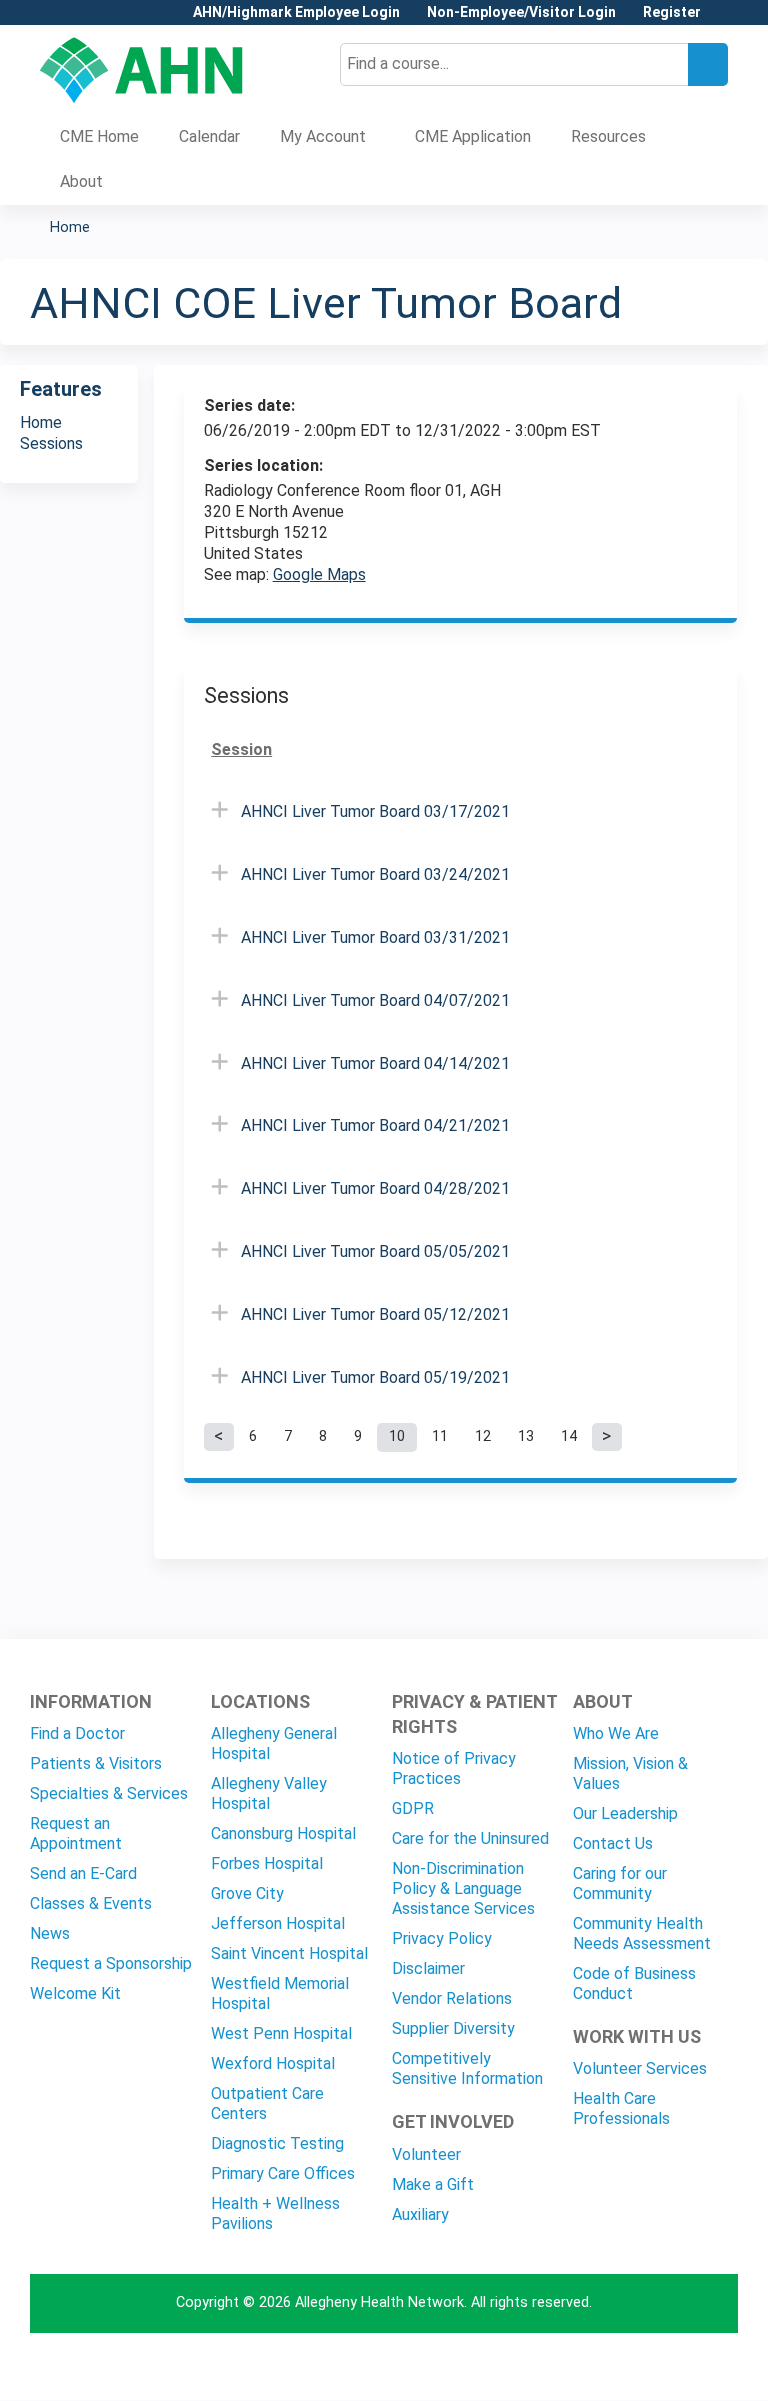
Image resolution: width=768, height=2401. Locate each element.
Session (241, 749)
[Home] (141, 70)
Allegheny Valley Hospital (269, 1793)
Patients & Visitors (96, 1763)
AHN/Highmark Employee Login (296, 12)
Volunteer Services (640, 2068)
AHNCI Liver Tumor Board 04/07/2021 (375, 1000)
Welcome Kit (75, 1993)
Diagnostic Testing (277, 2143)
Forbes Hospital (267, 1863)
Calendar (209, 136)
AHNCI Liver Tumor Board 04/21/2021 (375, 1125)
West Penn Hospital (281, 2033)
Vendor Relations (452, 1998)
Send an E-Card (83, 1873)
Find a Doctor (77, 1733)
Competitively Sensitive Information (467, 2068)
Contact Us (613, 1843)
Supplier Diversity (453, 2028)
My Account (323, 136)
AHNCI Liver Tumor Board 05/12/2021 (375, 1314)
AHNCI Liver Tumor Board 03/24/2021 (375, 874)
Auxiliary (420, 2214)
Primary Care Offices (283, 2173)
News (50, 1933)
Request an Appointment (76, 1833)
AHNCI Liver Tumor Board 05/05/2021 (375, 1251)
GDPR (413, 1808)
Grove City (247, 1893)
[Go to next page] (607, 1437)
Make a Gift (433, 2184)
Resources (608, 136)
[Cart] (722, 19)
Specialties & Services (109, 1793)
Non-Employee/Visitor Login (521, 12)
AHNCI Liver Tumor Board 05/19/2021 (375, 1377)
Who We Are (616, 1733)
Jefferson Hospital (278, 1923)
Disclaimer (428, 1968)
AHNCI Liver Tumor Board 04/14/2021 (375, 1063)
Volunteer (426, 2154)
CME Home (99, 136)
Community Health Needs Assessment (642, 1933)
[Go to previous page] (219, 1437)
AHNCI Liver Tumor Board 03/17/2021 (375, 811)
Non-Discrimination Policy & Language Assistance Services (463, 1888)
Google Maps (319, 574)
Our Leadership (625, 1813)
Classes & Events (91, 1903)
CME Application (473, 136)
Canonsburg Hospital (283, 1833)
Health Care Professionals (621, 2108)
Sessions (51, 443)
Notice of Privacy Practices (454, 1768)
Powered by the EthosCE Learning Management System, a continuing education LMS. (667, 2367)
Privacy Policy (442, 1938)
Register (672, 12)
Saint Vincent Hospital (289, 1953)
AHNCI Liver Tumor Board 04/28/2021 (375, 1188)
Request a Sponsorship (111, 1963)
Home (70, 227)
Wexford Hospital (273, 2063)
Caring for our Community (620, 1883)
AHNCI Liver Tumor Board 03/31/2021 (375, 937)
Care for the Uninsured (470, 1838)
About (81, 181)
